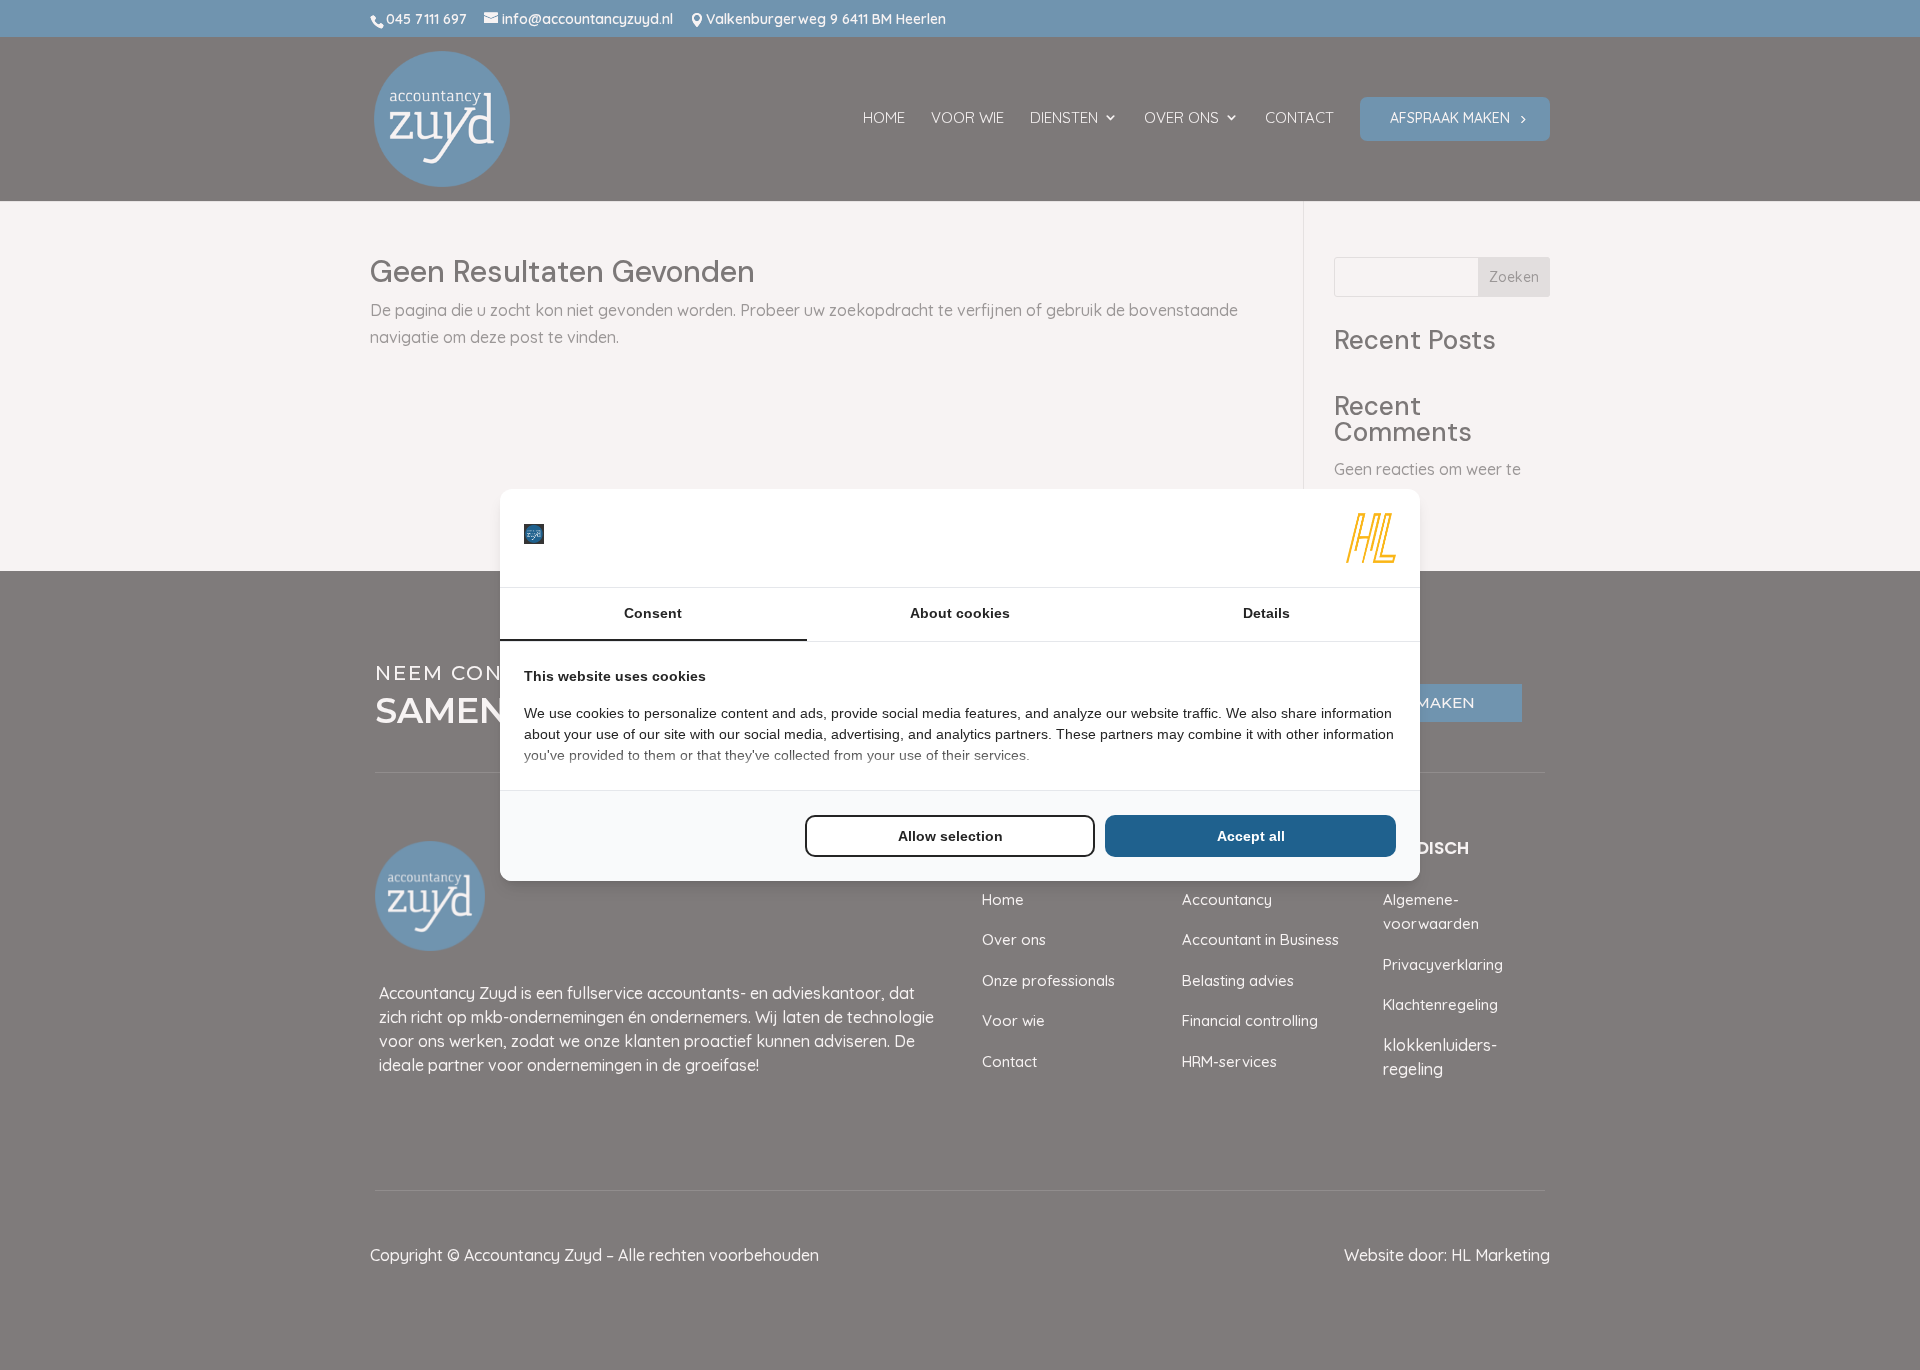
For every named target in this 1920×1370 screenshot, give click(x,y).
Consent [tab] (653, 613)
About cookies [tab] (960, 613)
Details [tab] (1266, 613)
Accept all (1251, 836)
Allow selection (950, 836)
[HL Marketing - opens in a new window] (1371, 538)
